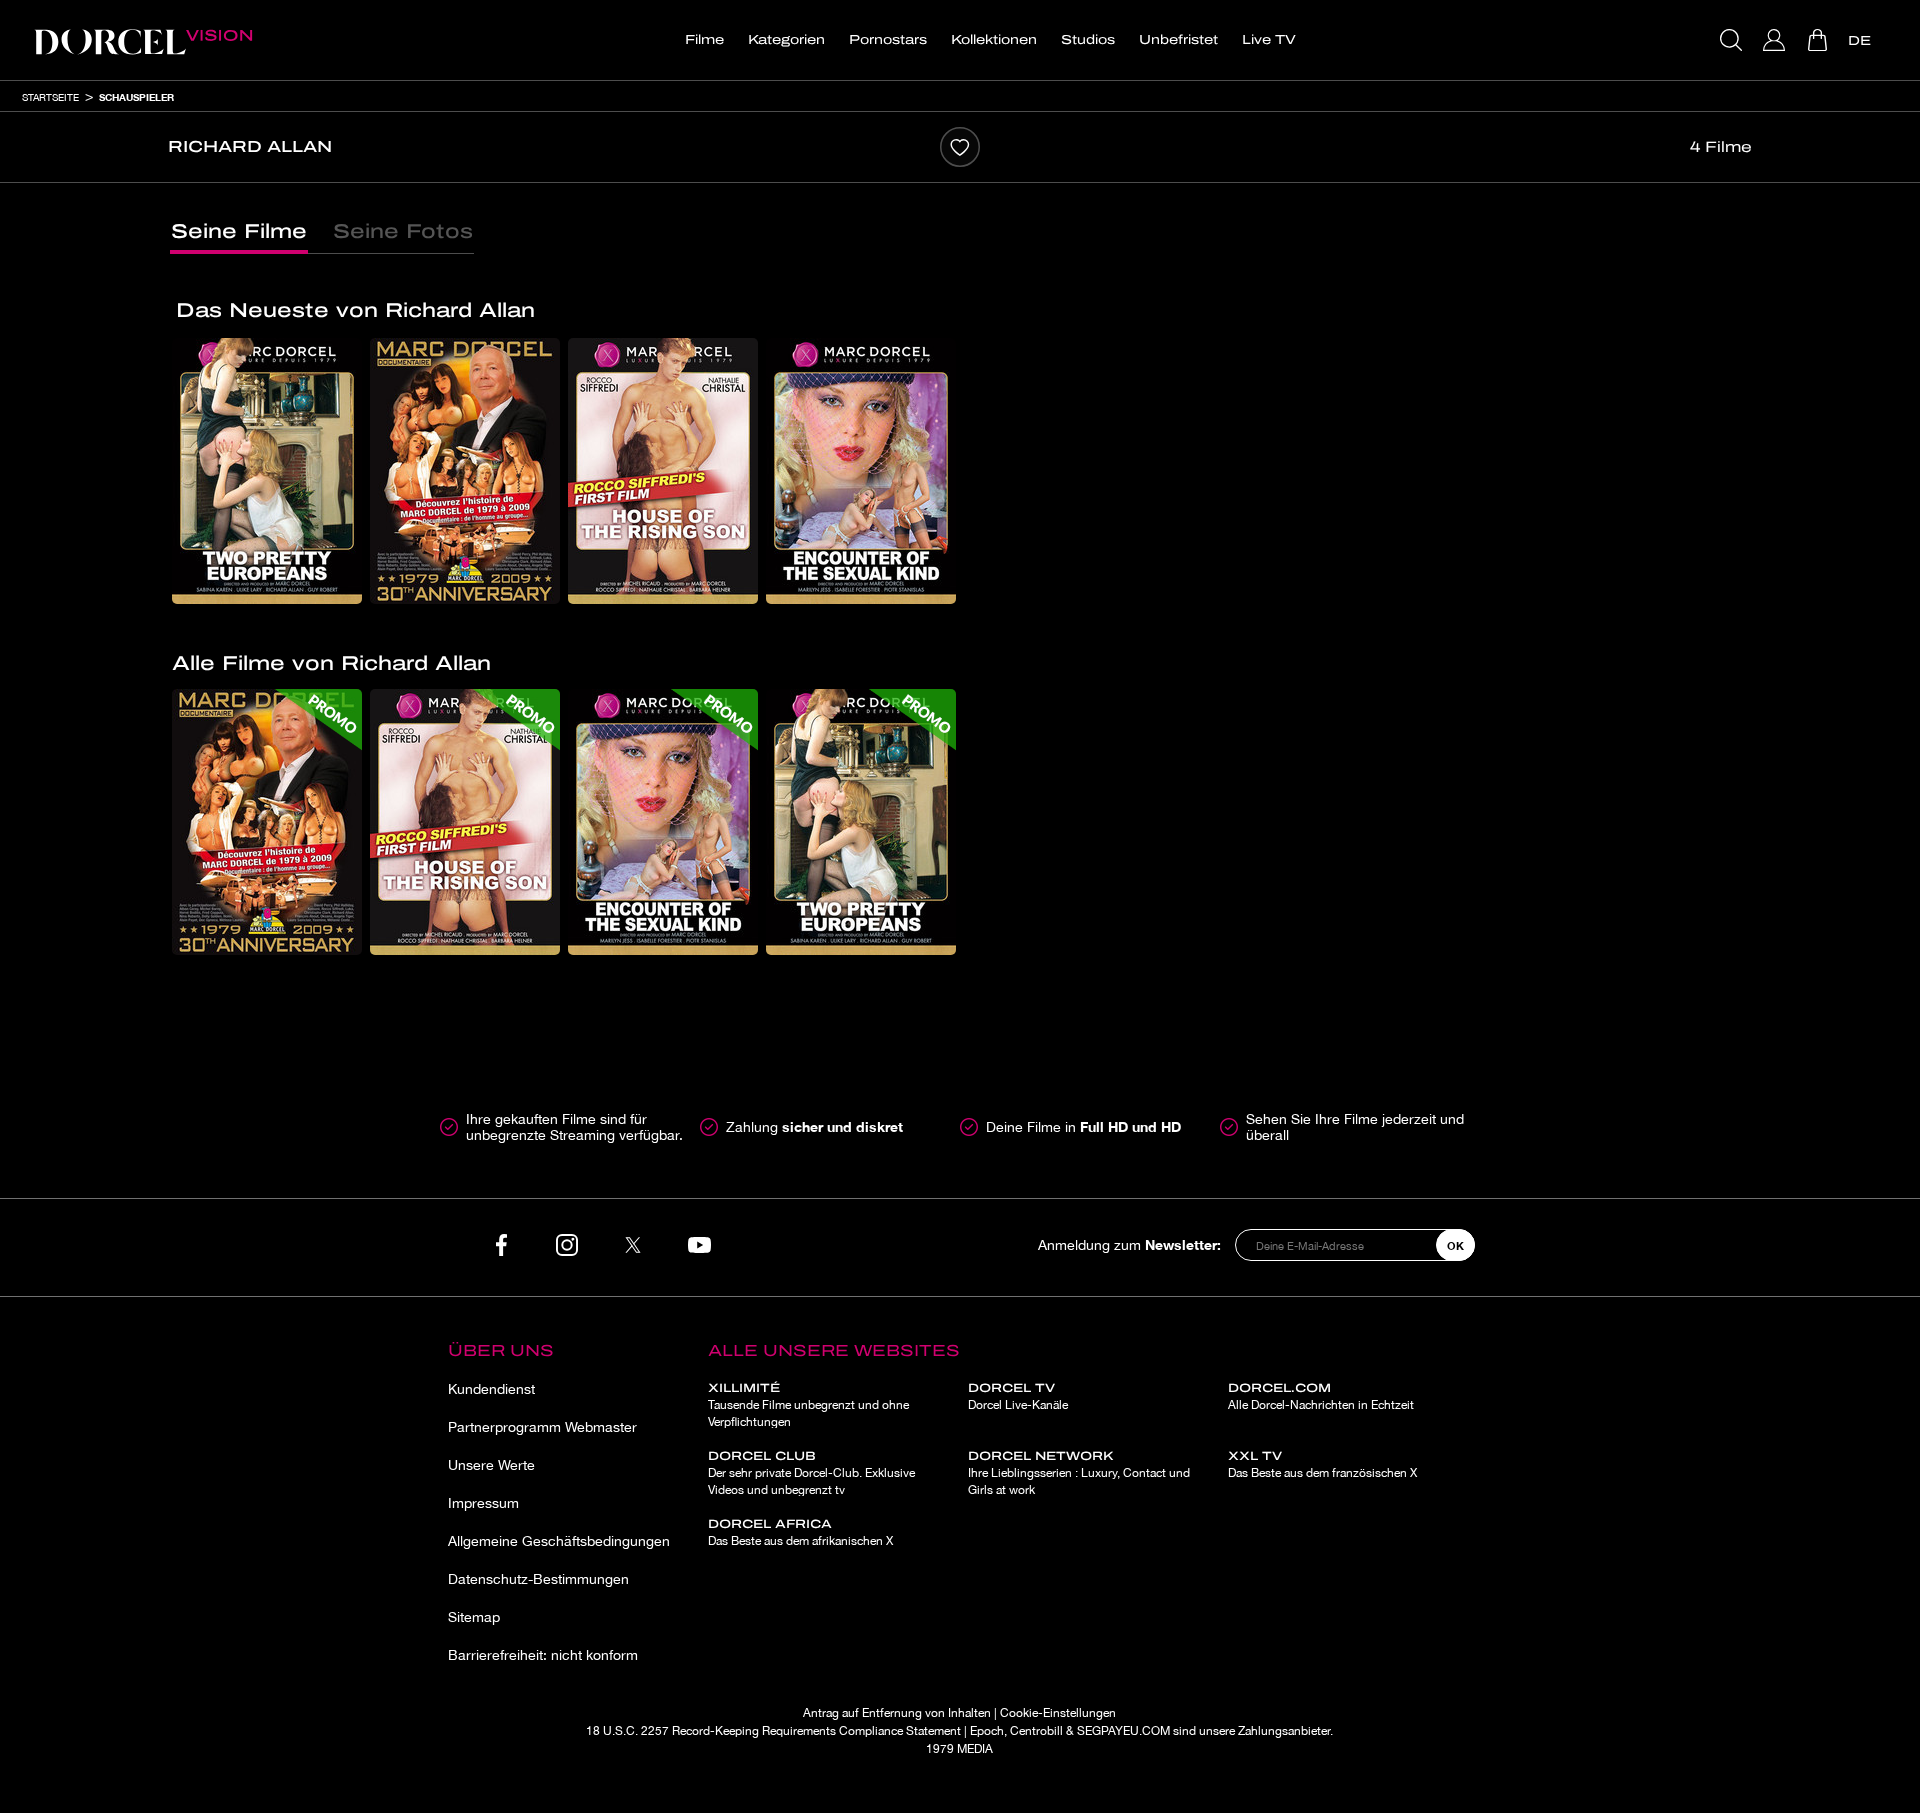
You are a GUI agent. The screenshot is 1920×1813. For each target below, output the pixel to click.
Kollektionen (994, 40)
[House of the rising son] (663, 471)
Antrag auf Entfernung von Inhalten (897, 1713)
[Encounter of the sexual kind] (861, 471)
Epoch (987, 1731)
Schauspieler (136, 97)
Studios (1088, 40)
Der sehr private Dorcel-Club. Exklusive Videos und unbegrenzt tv (811, 1473)
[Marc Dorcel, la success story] (465, 471)
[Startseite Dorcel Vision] (143, 40)
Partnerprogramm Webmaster (542, 1427)
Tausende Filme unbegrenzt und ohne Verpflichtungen (808, 1405)
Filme (704, 40)
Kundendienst (491, 1389)
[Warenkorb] (1819, 40)
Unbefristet (1178, 40)
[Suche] (1733, 40)
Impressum (483, 1503)
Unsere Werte (491, 1465)
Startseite (50, 97)
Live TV (1269, 40)
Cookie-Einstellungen (1058, 1713)
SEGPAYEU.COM (1123, 1731)
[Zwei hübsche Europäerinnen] (267, 471)
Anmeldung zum (1129, 1244)
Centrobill (1036, 1731)
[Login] (1776, 40)
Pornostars (888, 40)
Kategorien (786, 40)
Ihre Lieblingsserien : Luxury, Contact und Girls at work (1079, 1473)
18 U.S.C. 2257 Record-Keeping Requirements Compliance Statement (773, 1731)
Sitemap (474, 1617)
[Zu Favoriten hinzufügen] (960, 147)
